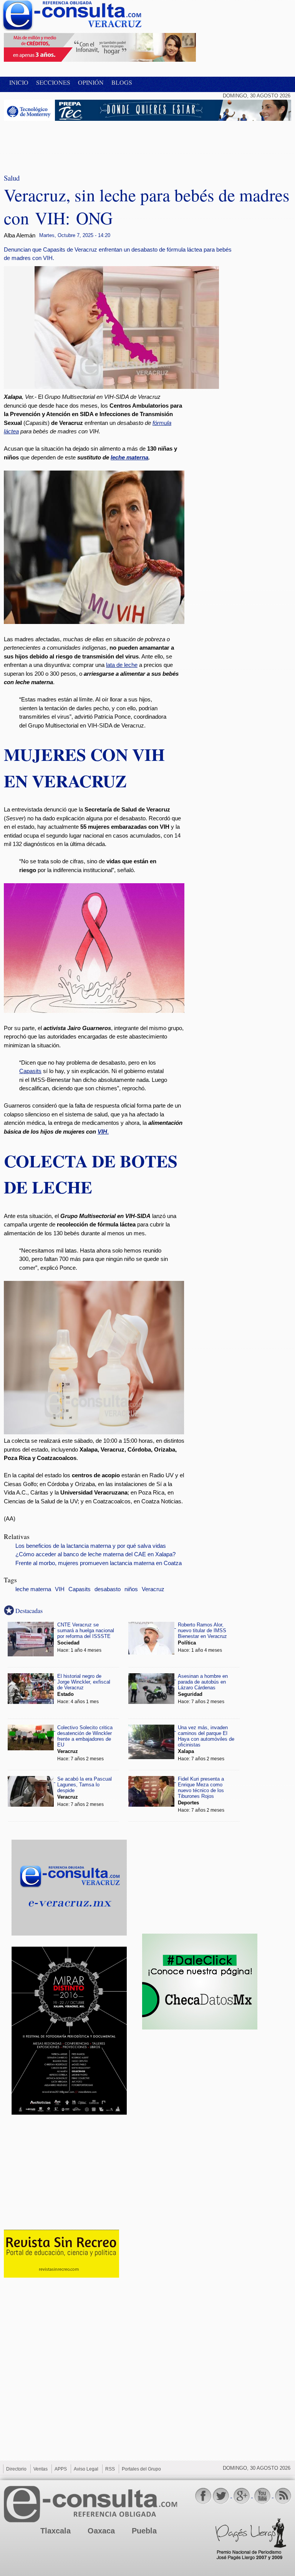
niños (131, 1589)
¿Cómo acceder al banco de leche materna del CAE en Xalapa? (95, 1554)
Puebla (144, 2531)
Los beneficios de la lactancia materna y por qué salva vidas (91, 1546)
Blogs (122, 82)
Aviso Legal (86, 2469)
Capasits (30, 1071)
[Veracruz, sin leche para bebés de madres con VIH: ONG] (127, 387)
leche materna (129, 457)
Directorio (16, 2469)
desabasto (108, 1589)
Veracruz (153, 1589)
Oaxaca (101, 2531)
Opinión (91, 82)
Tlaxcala (56, 2531)
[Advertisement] (65, 142)
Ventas (41, 2469)
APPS (61, 2469)
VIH (102, 1132)
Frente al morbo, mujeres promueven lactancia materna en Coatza (99, 1563)
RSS (110, 2469)
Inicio (19, 82)
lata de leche (122, 665)
